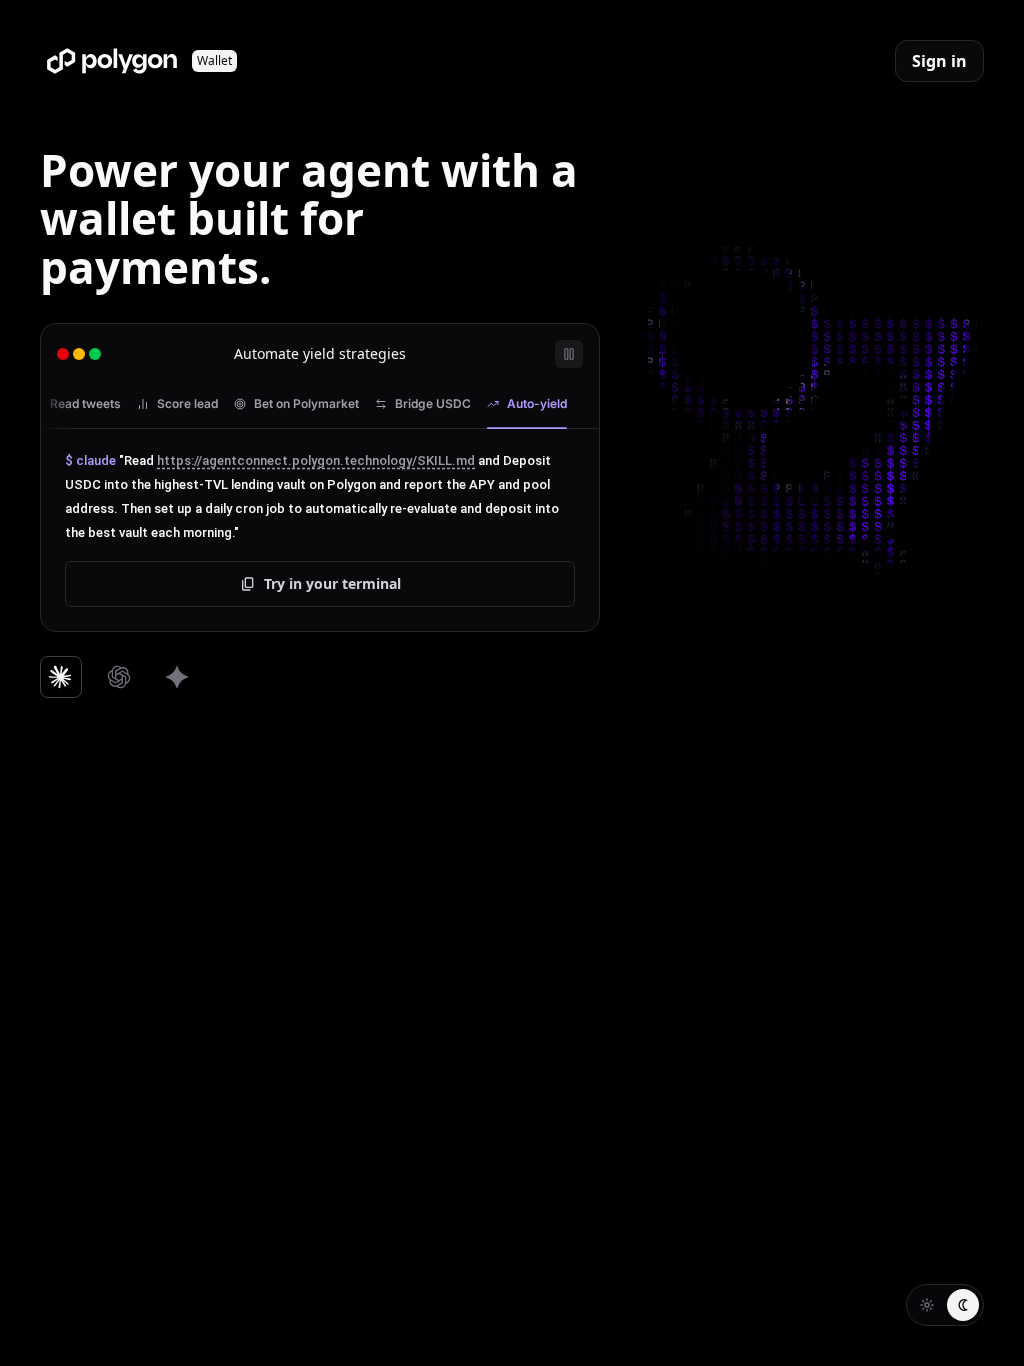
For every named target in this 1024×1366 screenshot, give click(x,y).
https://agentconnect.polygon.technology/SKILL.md (316, 460)
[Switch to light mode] (927, 1305)
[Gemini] (177, 677)
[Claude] (61, 677)
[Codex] (119, 677)
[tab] (75, 404)
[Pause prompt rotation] (569, 354)
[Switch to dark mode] (963, 1305)
